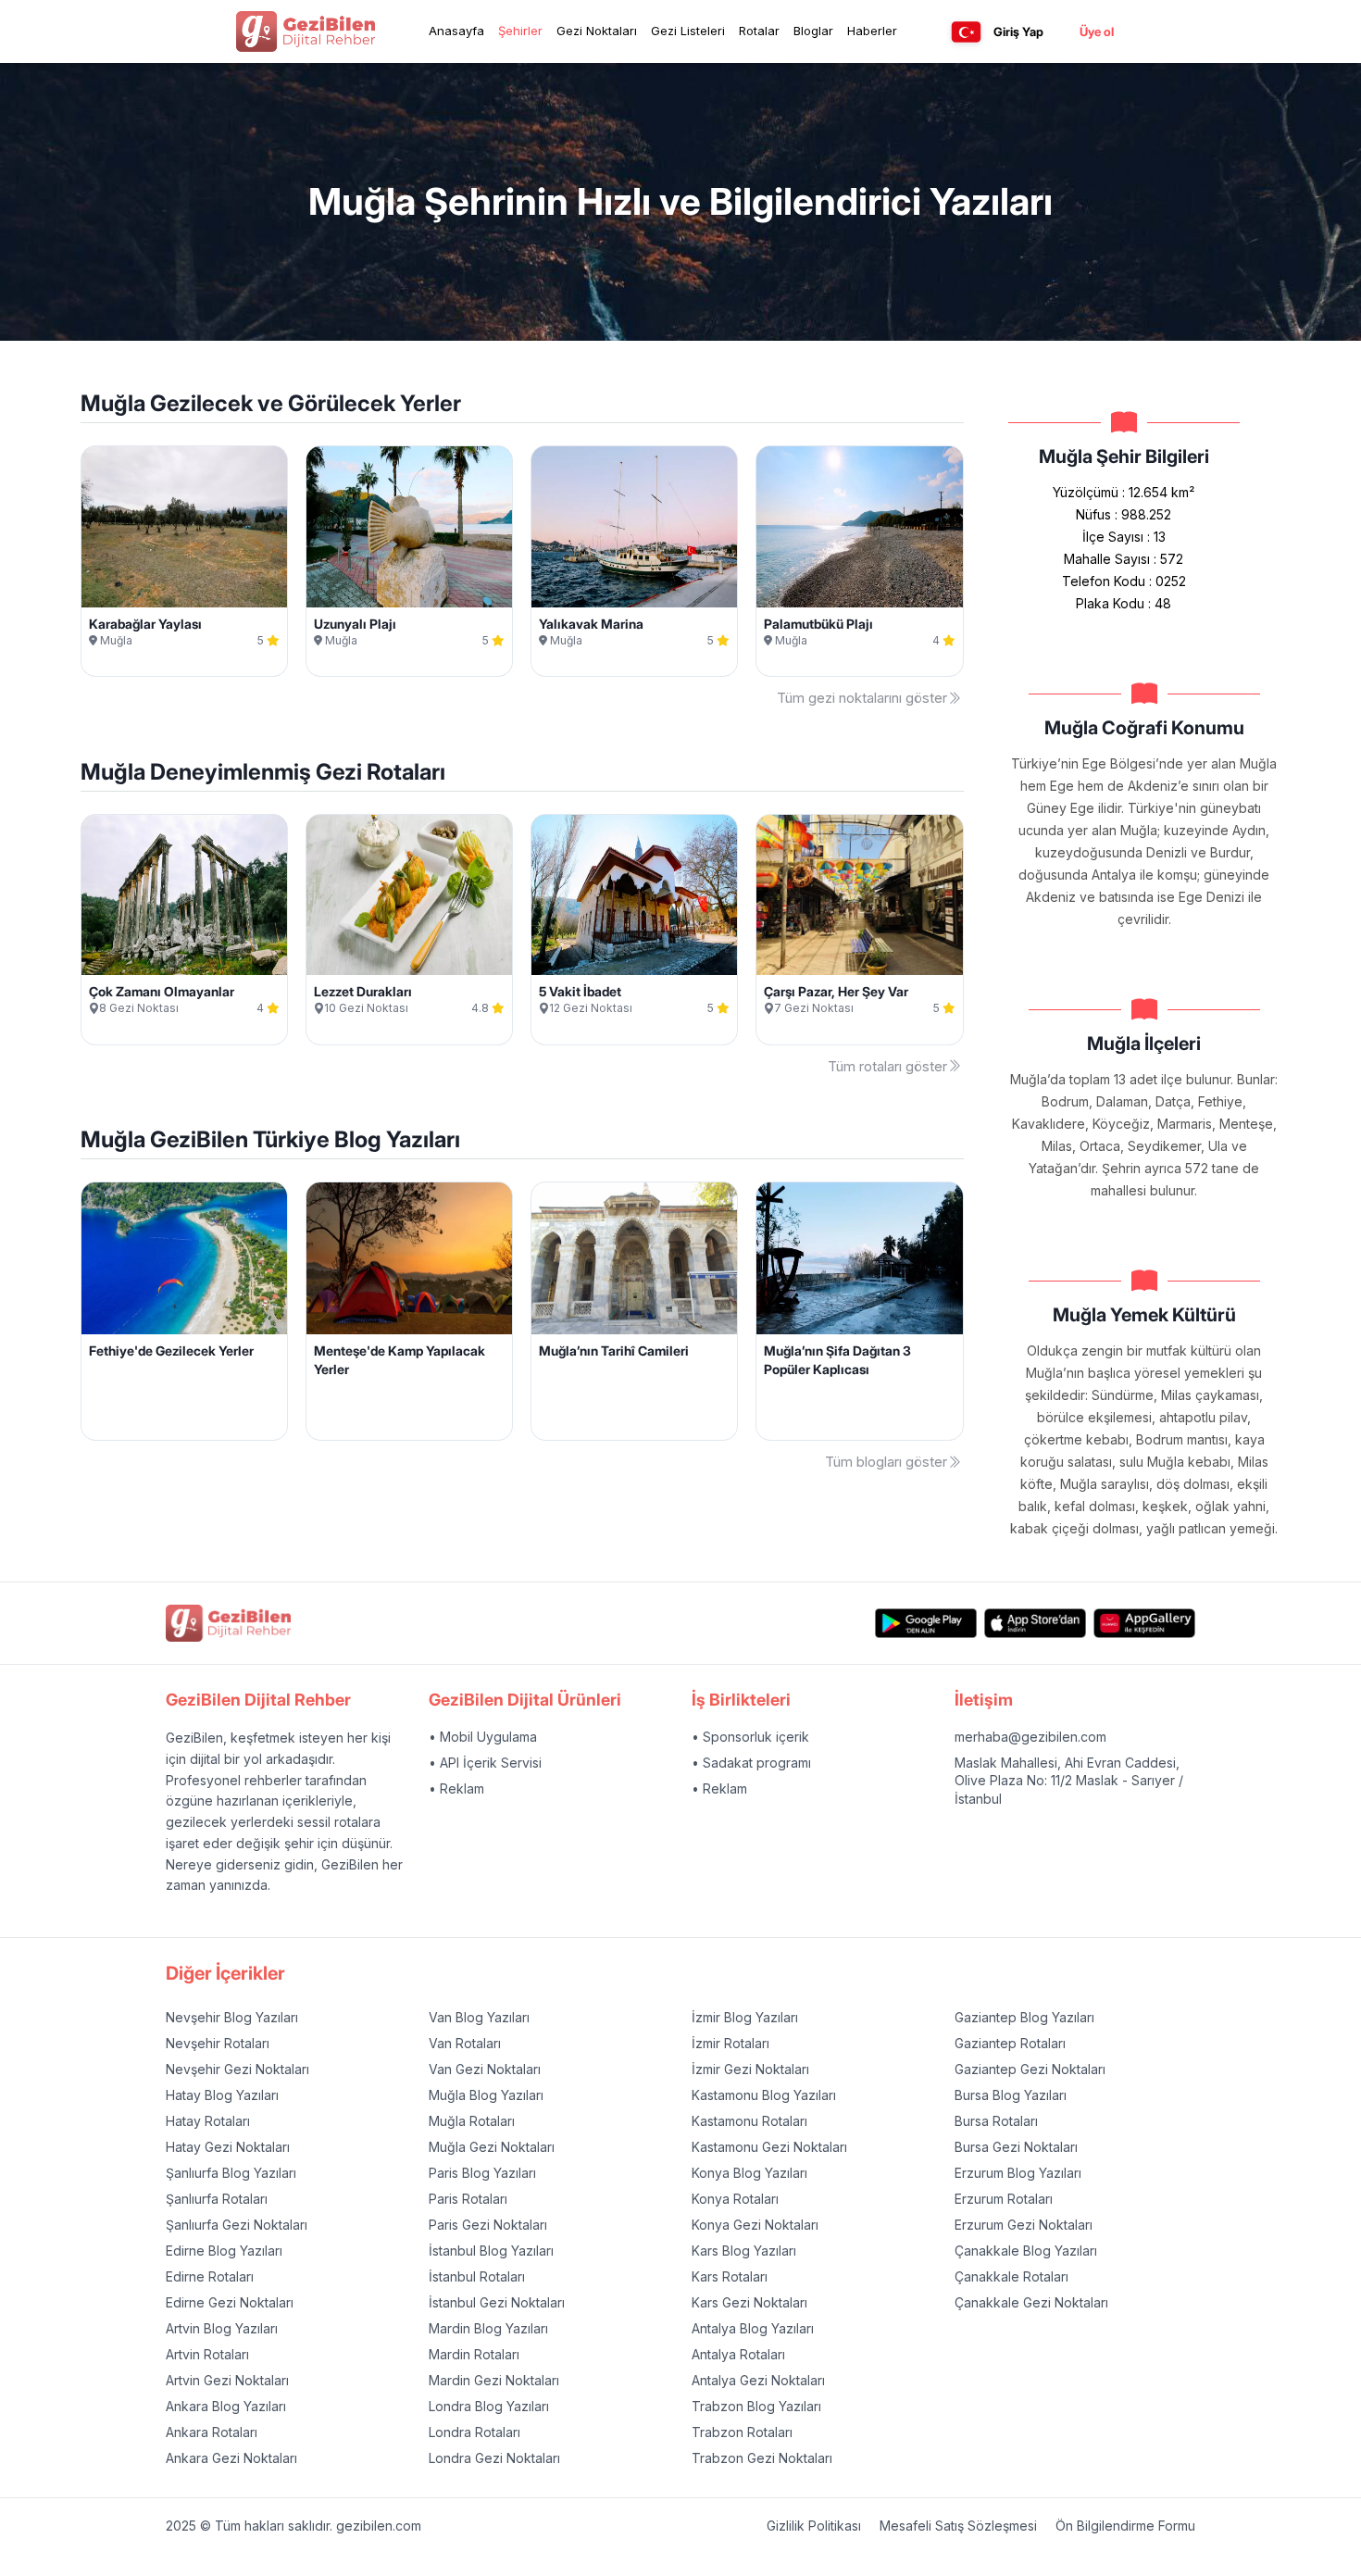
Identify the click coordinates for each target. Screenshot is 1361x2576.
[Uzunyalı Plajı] (409, 527)
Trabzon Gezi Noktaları (762, 2458)
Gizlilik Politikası (814, 2526)
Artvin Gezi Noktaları (227, 2380)
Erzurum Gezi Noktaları (1024, 2225)
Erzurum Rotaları (1004, 2199)
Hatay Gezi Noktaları (228, 2147)
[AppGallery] (1144, 1623)
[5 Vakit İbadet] (634, 895)
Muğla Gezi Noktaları (492, 2147)
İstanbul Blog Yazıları (491, 2251)
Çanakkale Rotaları (1011, 2276)
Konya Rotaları (735, 2199)
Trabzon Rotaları (742, 2432)
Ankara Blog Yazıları (226, 2406)
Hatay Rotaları (208, 2121)
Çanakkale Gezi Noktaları (1031, 2302)
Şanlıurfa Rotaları (217, 2199)
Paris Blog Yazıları (482, 2173)
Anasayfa (456, 31)
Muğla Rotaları (472, 2121)
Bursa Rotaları (996, 2121)
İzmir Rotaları (730, 2043)
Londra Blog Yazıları (489, 2406)
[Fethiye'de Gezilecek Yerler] (184, 1258)
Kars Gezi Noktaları (749, 2302)
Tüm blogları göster (886, 1462)
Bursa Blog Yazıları (1011, 2095)
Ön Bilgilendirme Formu (1125, 2526)
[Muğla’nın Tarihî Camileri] (634, 1258)
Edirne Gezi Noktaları (230, 2302)
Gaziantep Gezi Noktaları (1030, 2069)
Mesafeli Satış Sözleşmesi (958, 2526)
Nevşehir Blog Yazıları (232, 2017)
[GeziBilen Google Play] (926, 1623)
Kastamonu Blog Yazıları (764, 2095)
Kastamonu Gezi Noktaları (769, 2147)
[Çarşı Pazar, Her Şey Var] (859, 895)
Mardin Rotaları (474, 2354)
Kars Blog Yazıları (744, 2251)
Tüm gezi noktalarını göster (862, 698)
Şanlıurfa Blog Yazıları (231, 2173)
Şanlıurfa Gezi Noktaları (237, 2225)
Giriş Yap (1018, 31)
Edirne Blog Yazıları (224, 2251)
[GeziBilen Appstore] (1035, 1623)
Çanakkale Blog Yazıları (1026, 2251)
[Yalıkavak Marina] (634, 527)
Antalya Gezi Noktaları (758, 2380)
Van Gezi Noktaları (485, 2069)
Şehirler (520, 31)
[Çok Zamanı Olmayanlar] (184, 895)
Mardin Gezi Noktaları (494, 2380)
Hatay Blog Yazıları (222, 2095)
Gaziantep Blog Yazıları (1024, 2017)
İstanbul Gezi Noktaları (497, 2302)
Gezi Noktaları (597, 31)
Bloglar (813, 31)
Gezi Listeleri (688, 31)
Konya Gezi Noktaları (755, 2225)
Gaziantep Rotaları (1010, 2043)
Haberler (872, 31)
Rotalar (759, 31)
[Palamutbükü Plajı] (859, 527)
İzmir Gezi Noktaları (750, 2069)
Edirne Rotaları (210, 2276)
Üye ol (1097, 31)
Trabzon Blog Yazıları (756, 2406)
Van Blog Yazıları (479, 2017)
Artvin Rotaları (207, 2354)
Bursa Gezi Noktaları (1016, 2147)
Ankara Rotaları (212, 2432)
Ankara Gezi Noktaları (231, 2458)
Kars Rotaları (730, 2276)
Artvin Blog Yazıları (222, 2328)
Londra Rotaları (474, 2432)
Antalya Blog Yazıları (753, 2328)
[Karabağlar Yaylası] (184, 527)
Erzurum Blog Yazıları (1018, 2173)
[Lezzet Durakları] (409, 895)
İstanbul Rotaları (477, 2276)
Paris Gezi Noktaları (488, 2225)
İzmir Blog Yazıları (745, 2017)
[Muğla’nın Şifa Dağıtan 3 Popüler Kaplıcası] (859, 1258)
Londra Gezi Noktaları (494, 2458)
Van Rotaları (465, 2043)
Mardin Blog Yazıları (488, 2328)
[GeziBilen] (306, 31)
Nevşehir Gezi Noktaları (237, 2069)
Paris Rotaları (468, 2199)
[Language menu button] (966, 32)
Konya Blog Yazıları (749, 2173)
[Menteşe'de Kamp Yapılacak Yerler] (409, 1258)
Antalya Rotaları (738, 2354)
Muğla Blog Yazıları (486, 2095)
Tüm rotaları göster (887, 1066)
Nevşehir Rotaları (218, 2043)
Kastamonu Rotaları (749, 2121)
